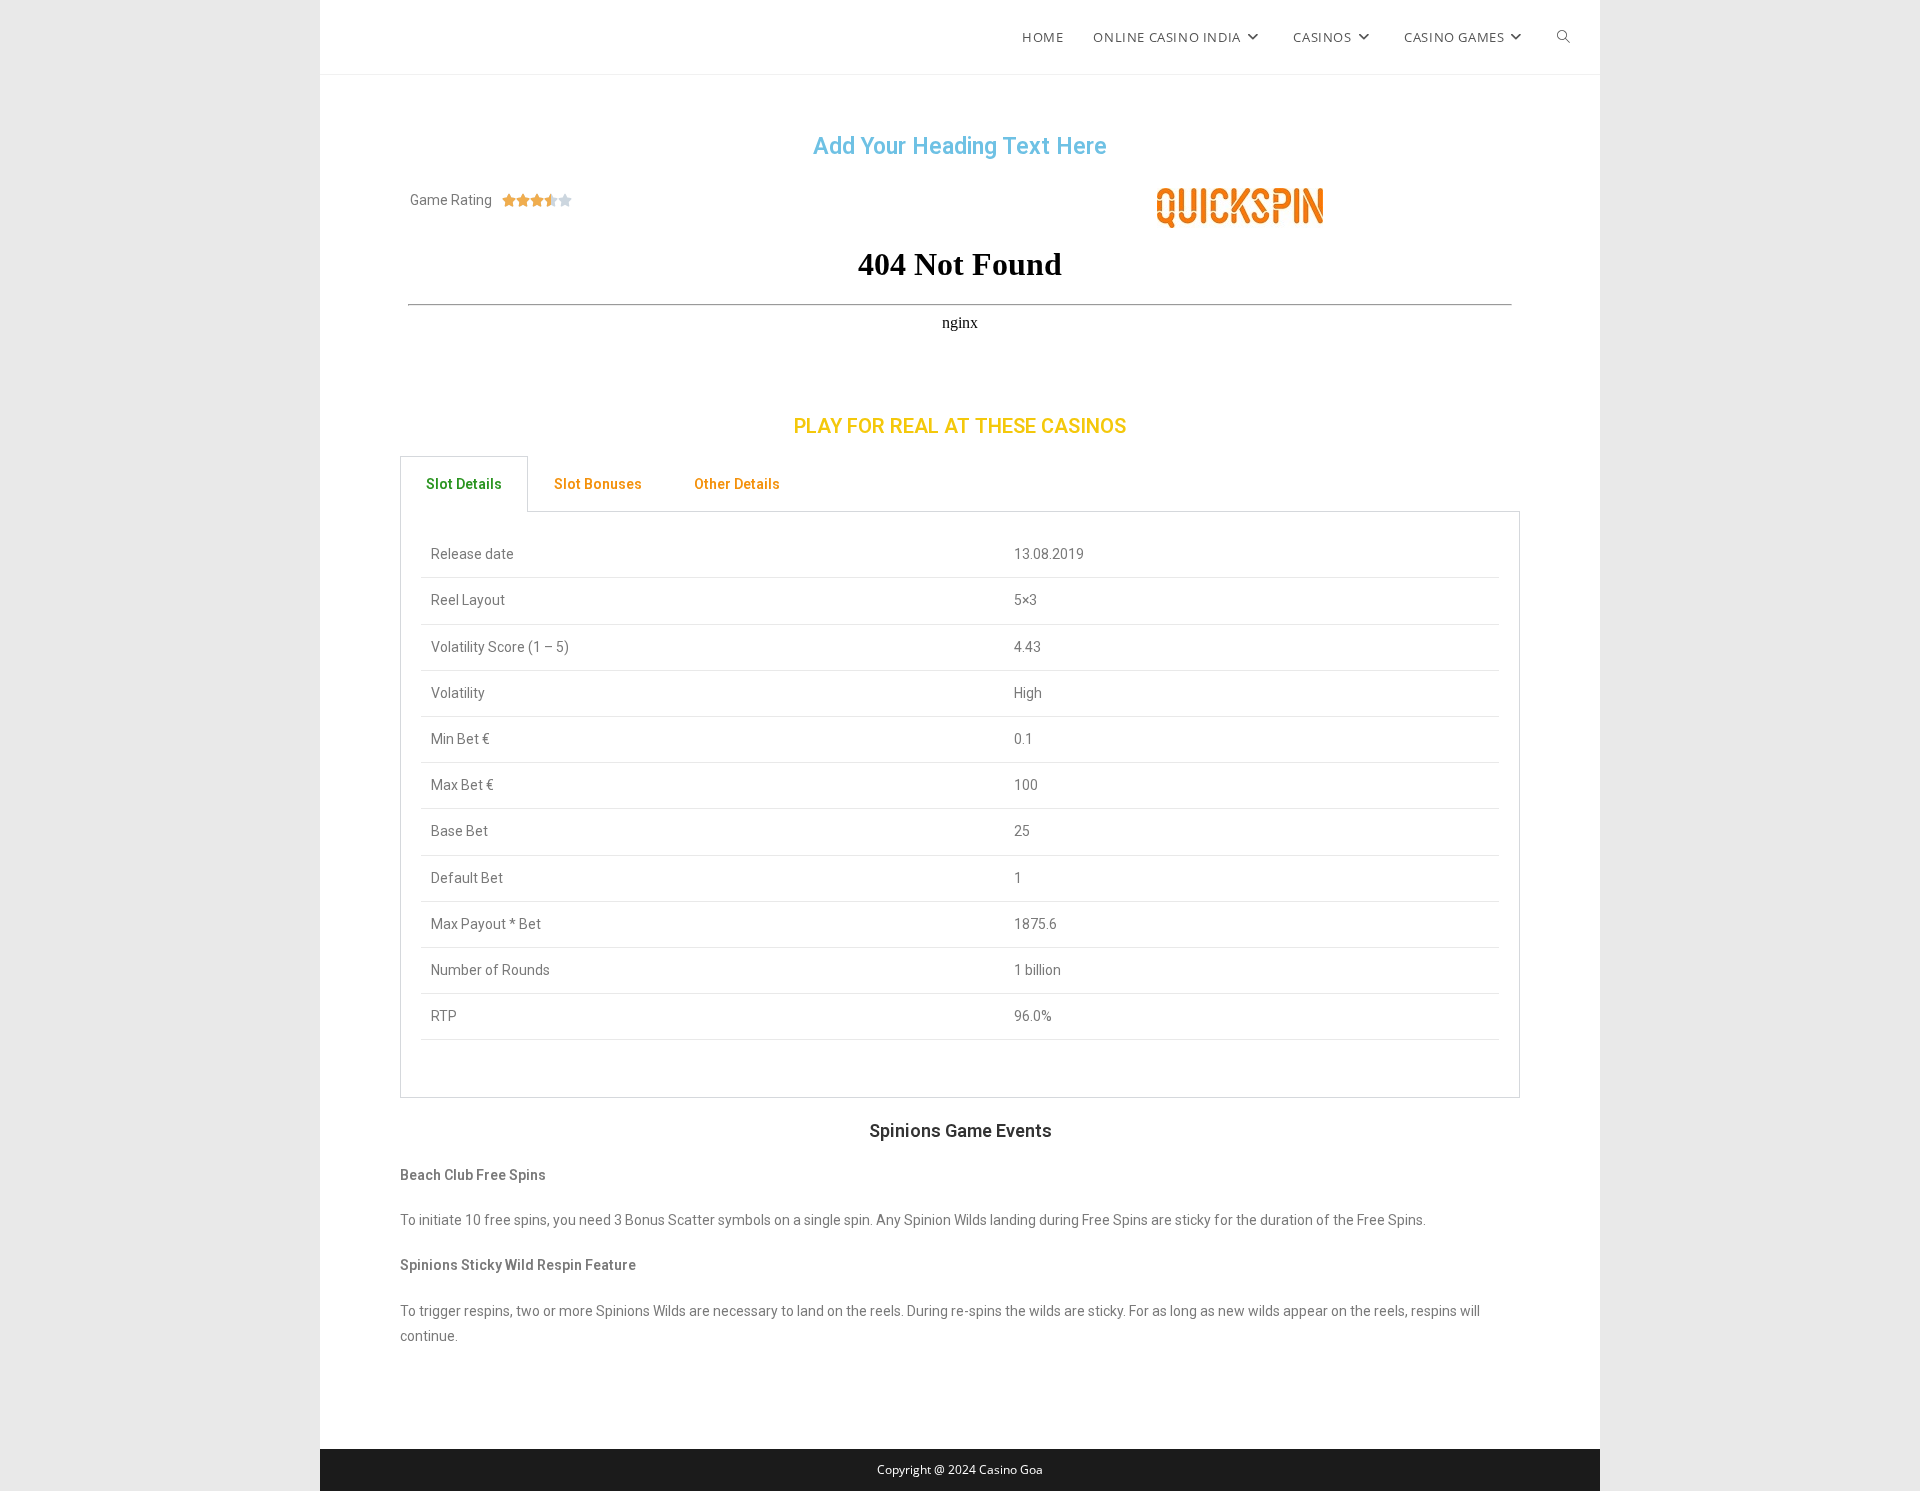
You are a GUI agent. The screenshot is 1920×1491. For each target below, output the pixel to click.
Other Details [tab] (737, 484)
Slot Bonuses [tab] (598, 484)
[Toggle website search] (1563, 37)
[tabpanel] (960, 805)
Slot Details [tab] (464, 484)
